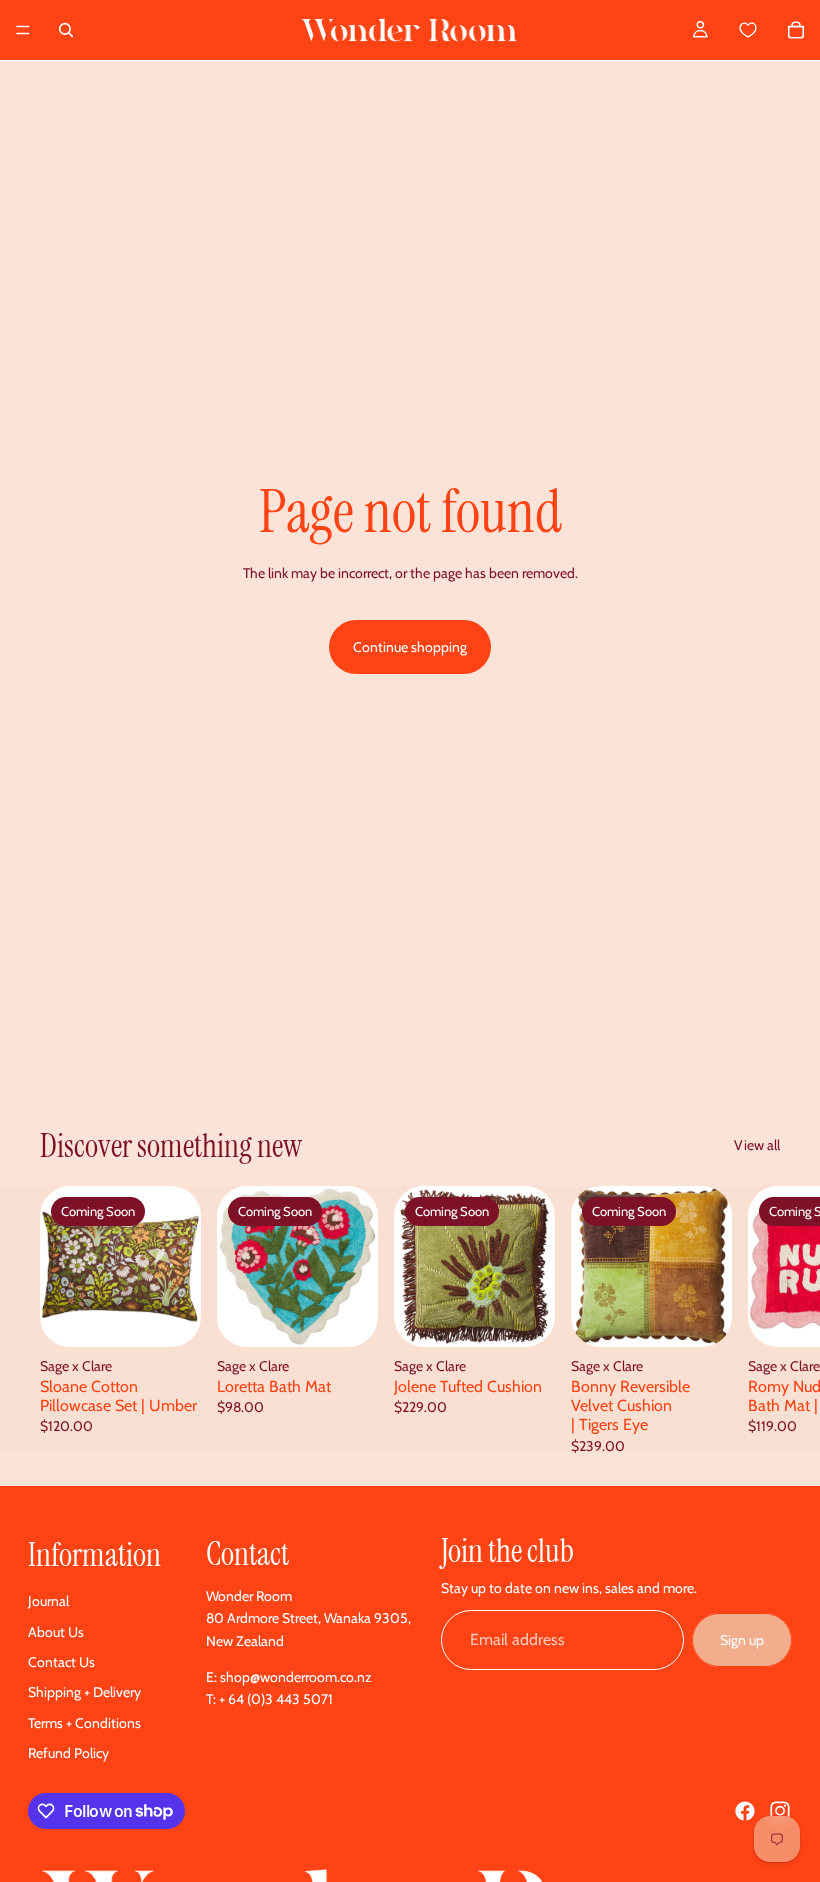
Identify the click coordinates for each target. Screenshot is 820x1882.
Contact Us (61, 1662)
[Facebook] (745, 1811)
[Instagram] (780, 1811)
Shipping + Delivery (84, 1692)
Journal (48, 1601)
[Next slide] (758, 1319)
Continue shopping (410, 647)
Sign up (742, 1640)
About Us (56, 1632)
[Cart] (770, 30)
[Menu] (23, 30)
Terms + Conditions (84, 1723)
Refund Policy (68, 1753)
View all (757, 1145)
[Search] (66, 30)
